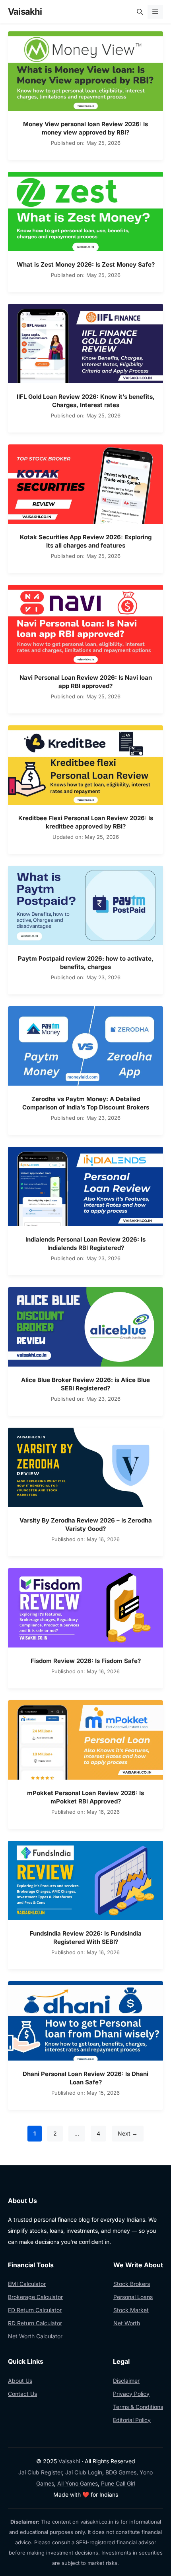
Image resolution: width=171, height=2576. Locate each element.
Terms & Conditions (138, 2407)
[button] (140, 12)
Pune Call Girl (118, 2483)
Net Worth (127, 2323)
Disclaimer (126, 2381)
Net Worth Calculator (35, 2336)
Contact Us (22, 2394)
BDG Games (121, 2472)
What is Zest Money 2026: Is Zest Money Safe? (86, 264)
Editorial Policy (132, 2420)
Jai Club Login (84, 2472)
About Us (20, 2381)
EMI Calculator (27, 2284)
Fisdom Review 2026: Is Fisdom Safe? (86, 1661)
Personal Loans (133, 2297)
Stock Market (131, 2310)
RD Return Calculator (35, 2323)
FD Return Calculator (35, 2310)
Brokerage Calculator (35, 2297)
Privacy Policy (131, 2394)
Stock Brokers (132, 2284)
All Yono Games (78, 2483)
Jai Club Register (40, 2472)
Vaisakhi (25, 12)
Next (128, 2133)
